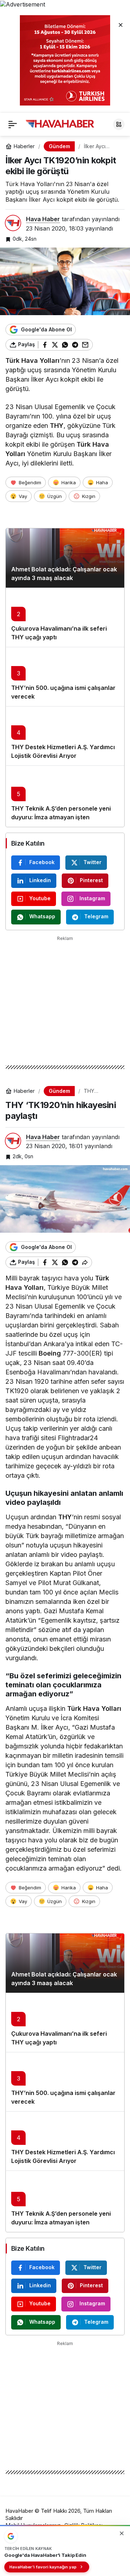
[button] (119, 124)
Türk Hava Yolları (32, 360)
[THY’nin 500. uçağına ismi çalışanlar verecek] (65, 677)
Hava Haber (43, 219)
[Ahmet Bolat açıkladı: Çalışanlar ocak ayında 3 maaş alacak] (65, 558)
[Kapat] (121, 25)
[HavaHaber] (60, 124)
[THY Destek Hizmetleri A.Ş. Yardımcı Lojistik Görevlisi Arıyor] (65, 736)
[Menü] (13, 124)
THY (57, 426)
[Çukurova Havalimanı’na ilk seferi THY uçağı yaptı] (65, 617)
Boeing (50, 1353)
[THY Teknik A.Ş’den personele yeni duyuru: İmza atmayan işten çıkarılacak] (65, 796)
